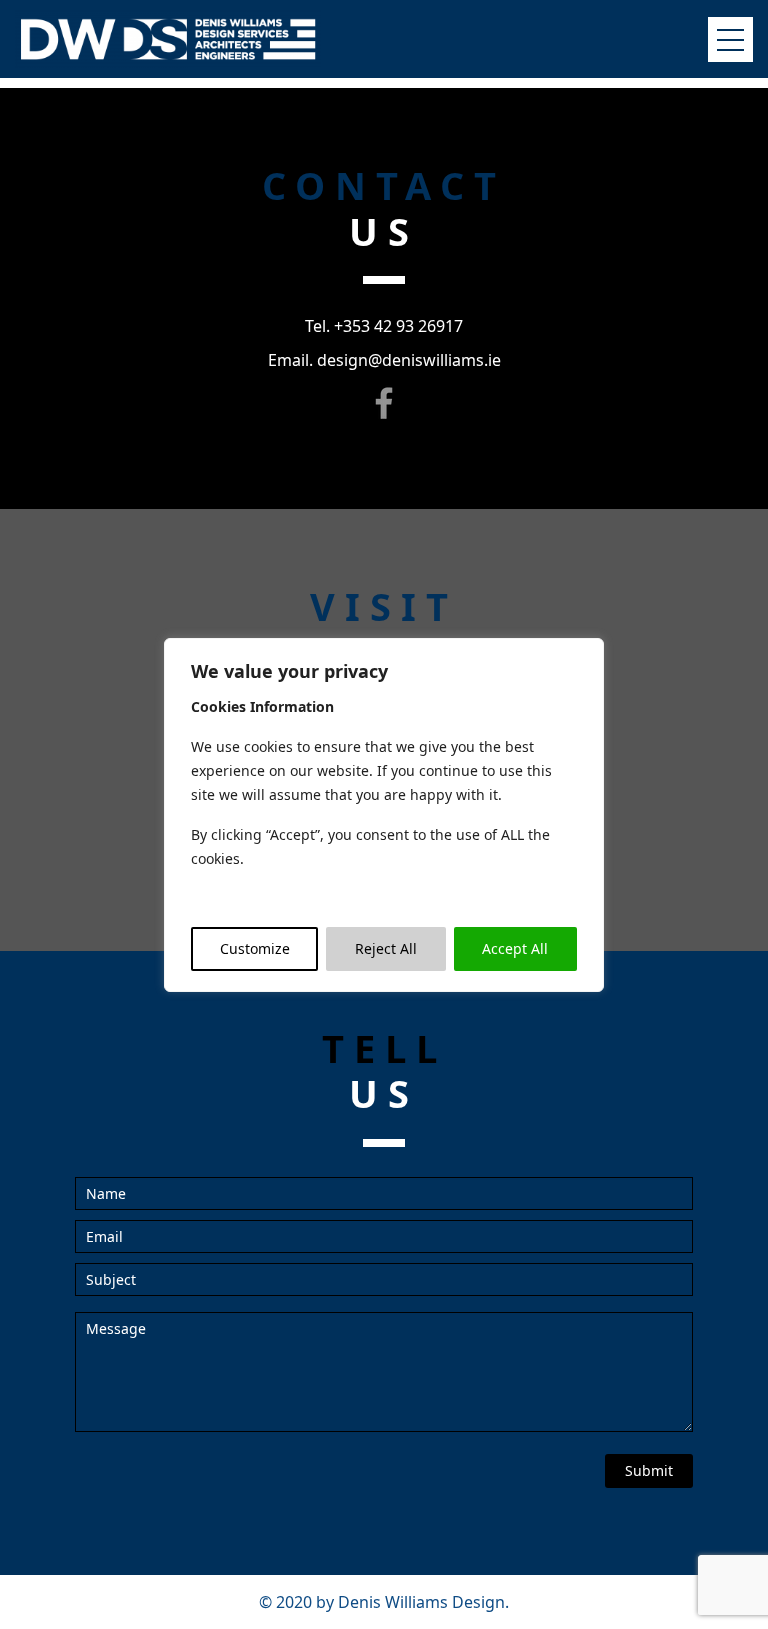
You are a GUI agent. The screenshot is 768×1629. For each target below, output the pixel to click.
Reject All (386, 948)
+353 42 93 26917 (398, 326)
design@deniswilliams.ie (409, 360)
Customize (255, 948)
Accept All (515, 948)
